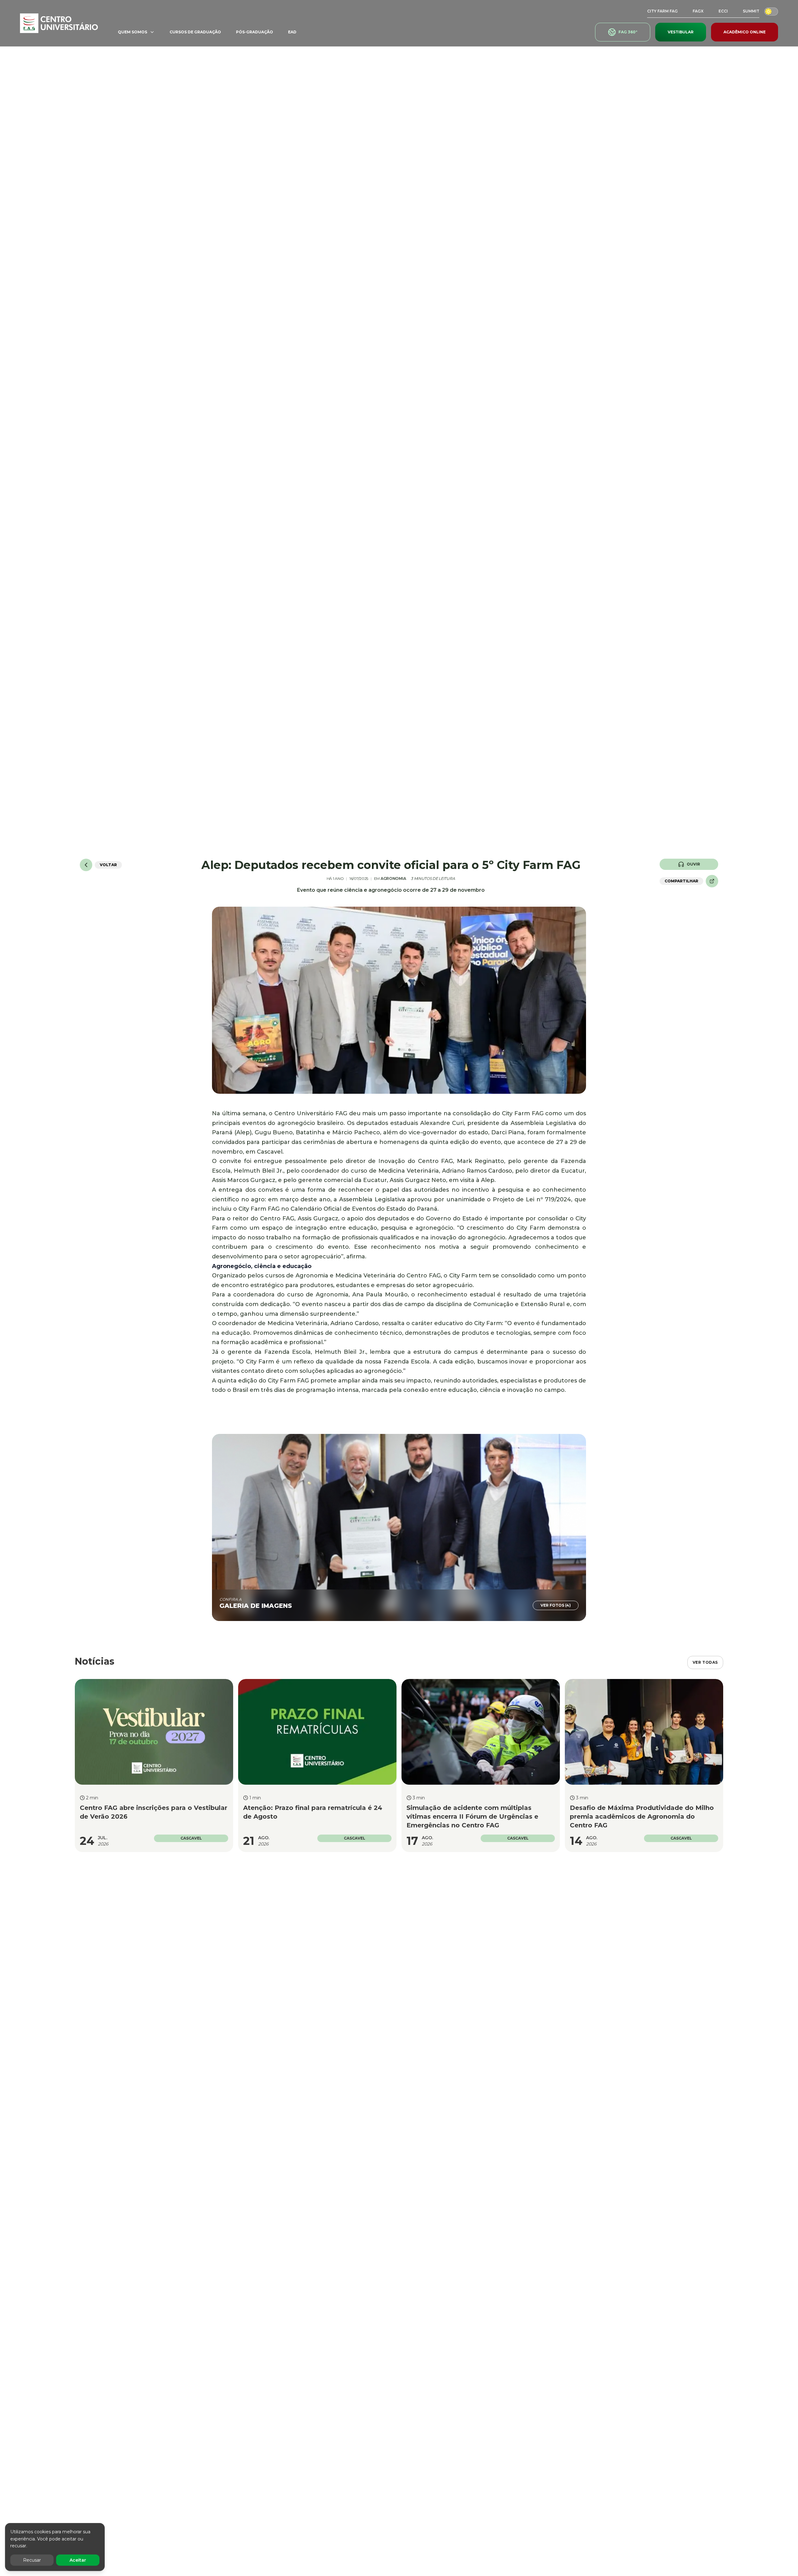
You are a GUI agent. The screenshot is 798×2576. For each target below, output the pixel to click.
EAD (292, 32)
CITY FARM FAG (662, 11)
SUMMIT (751, 11)
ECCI (723, 11)
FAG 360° (628, 32)
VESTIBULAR (681, 32)
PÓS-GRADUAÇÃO (255, 32)
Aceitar (78, 2560)
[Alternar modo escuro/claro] (771, 11)
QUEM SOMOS (132, 32)
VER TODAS (705, 1662)
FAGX (698, 11)
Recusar (32, 2560)
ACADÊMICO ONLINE (745, 32)
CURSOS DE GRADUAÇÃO (195, 32)
